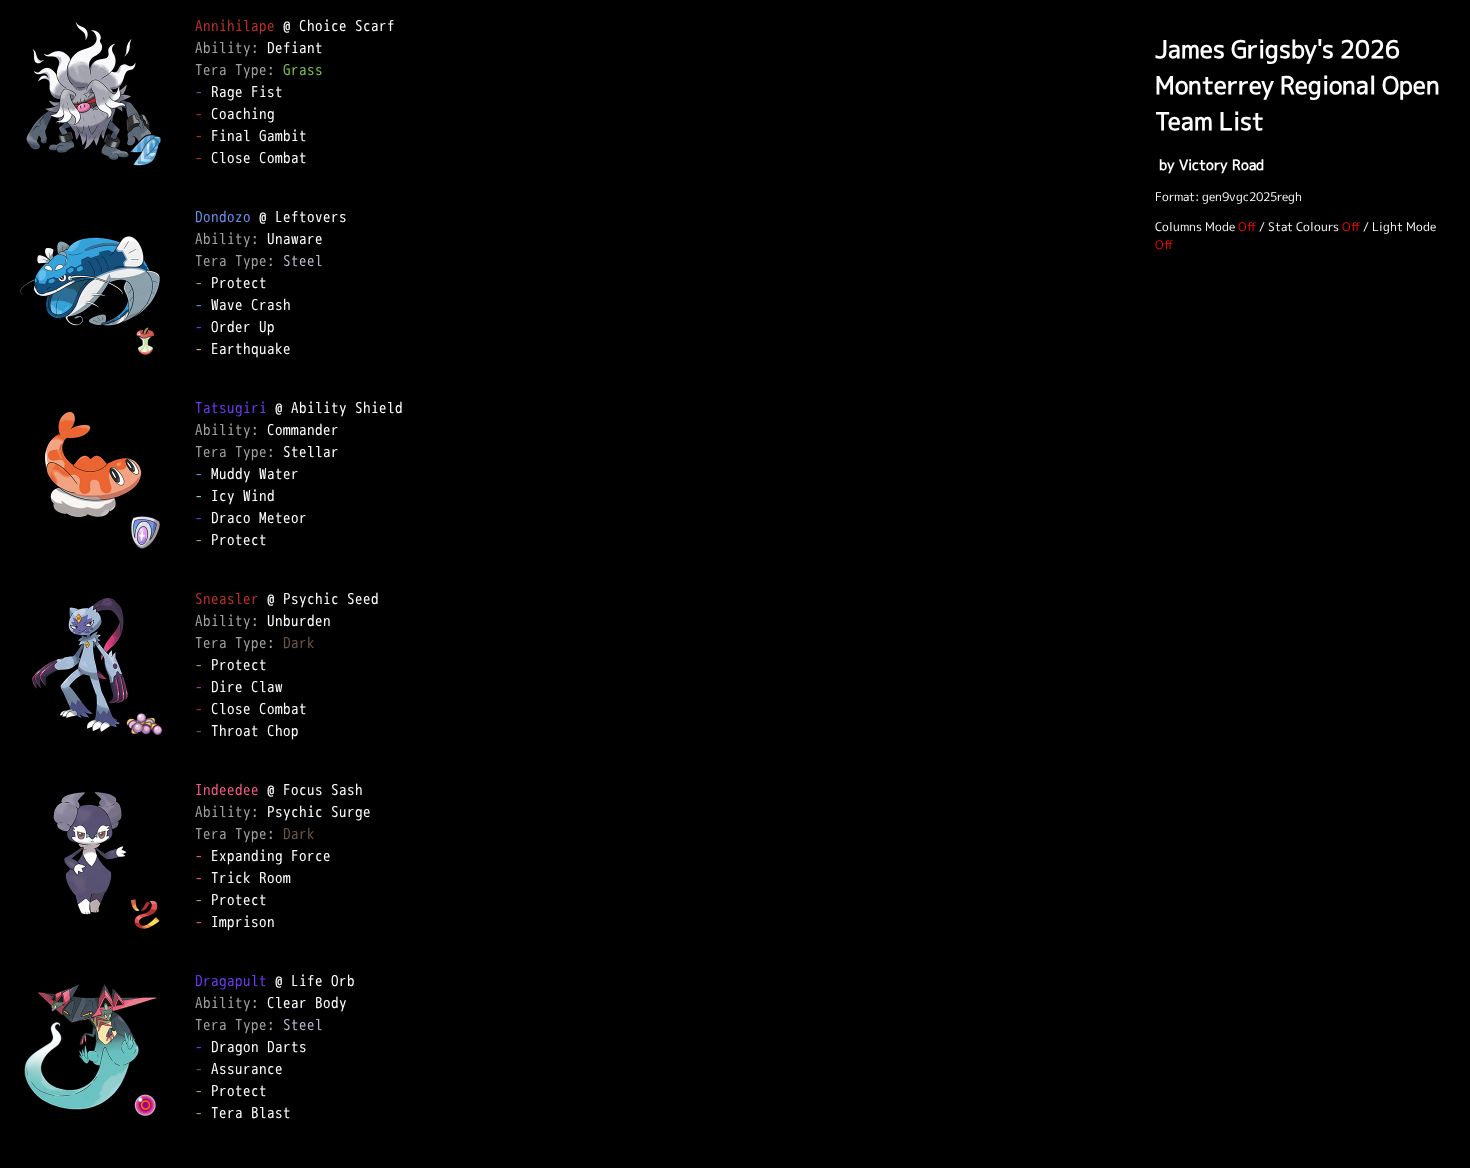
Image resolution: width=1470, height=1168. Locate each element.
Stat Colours (1303, 226)
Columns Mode (1195, 226)
